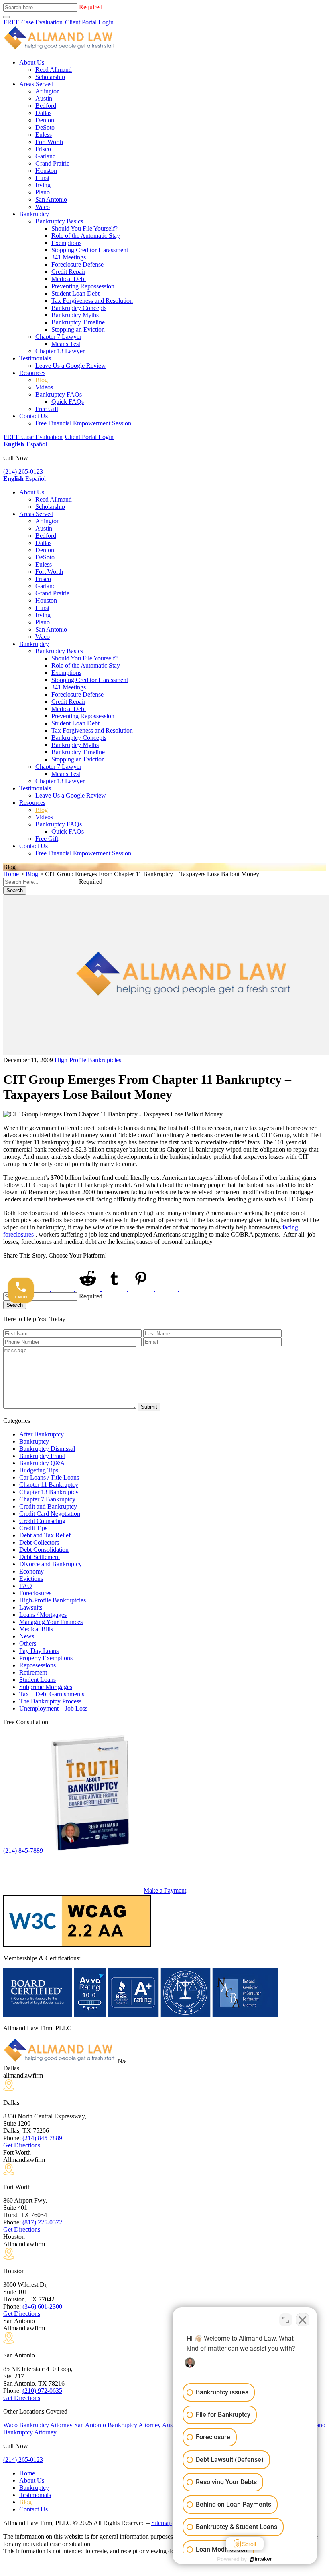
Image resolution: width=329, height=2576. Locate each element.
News (27, 1636)
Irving (43, 185)
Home (11, 874)
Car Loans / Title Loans (49, 1477)
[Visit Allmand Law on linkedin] (38, 2569)
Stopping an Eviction (78, 329)
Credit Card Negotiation (50, 1514)
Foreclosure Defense (77, 264)
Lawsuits (31, 1607)
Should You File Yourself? (84, 228)
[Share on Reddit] (89, 1289)
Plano (43, 192)
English (14, 444)
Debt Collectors (39, 1542)
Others (28, 1643)
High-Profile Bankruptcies (88, 1060)
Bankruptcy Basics (59, 221)
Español (37, 444)
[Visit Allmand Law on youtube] (26, 2569)
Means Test (66, 344)
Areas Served (36, 84)
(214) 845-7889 (23, 1850)
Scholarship (50, 77)
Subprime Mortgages (46, 1687)
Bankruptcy (34, 214)
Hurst (42, 178)
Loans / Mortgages (43, 1615)
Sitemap (161, 2523)
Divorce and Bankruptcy (51, 1564)
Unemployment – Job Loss (53, 1708)
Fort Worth (49, 142)
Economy (31, 1571)
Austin (44, 98)
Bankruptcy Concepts (79, 308)
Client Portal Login (89, 22)
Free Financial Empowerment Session (83, 423)
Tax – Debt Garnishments (52, 1694)
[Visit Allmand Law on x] (15, 2569)
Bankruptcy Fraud (42, 1456)
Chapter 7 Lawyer (58, 337)
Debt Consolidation (44, 1550)
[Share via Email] (192, 1289)
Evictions (31, 1579)
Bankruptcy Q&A (42, 1463)
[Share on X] (39, 1289)
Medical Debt (69, 279)
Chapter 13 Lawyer (60, 351)
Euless (44, 135)
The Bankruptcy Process (50, 1701)
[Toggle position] (286, 2320)
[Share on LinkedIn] (63, 1289)
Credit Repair (68, 272)
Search (15, 890)
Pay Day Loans (39, 1651)
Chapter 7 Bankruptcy (47, 1499)
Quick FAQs (68, 402)
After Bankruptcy (42, 1434)
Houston (46, 171)
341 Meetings (69, 257)
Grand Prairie (52, 163)
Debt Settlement (40, 1557)
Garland (46, 156)
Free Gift (47, 409)
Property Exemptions (46, 1658)
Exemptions (66, 243)
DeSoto (45, 127)
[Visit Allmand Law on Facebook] (6, 2569)
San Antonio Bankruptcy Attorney (118, 2425)
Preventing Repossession (83, 286)
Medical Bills (36, 1629)
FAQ (26, 1586)
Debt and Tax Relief (45, 1535)
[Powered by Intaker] (261, 2559)
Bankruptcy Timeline (78, 322)
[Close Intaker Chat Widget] (303, 2320)
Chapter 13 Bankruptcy (49, 1492)
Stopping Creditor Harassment (90, 250)
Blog (42, 380)
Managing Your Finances (51, 1622)
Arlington (48, 91)
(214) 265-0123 (23, 471)
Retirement (33, 1672)
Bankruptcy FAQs (59, 394)
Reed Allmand (54, 70)
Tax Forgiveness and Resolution (92, 301)
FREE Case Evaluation (33, 22)
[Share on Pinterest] (142, 1289)
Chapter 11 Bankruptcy (49, 1485)
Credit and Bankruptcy (48, 1506)
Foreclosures (35, 1593)
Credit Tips (33, 1528)
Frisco (43, 149)
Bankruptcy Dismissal (47, 1449)
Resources (32, 373)
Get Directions (22, 2145)
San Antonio (51, 199)
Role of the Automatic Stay (86, 236)
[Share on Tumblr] (115, 1289)
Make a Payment (165, 1890)
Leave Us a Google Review (71, 366)
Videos (44, 387)
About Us (32, 62)
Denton (45, 120)
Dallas (43, 113)
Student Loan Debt (75, 293)
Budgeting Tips (39, 1470)
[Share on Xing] (167, 1289)
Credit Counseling (42, 1521)
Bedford (46, 106)
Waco (43, 207)
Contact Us (34, 416)
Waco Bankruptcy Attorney (38, 2425)
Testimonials (35, 358)
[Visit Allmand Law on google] (48, 2569)
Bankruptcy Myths (75, 315)
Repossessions (38, 1665)
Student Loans (38, 1680)
